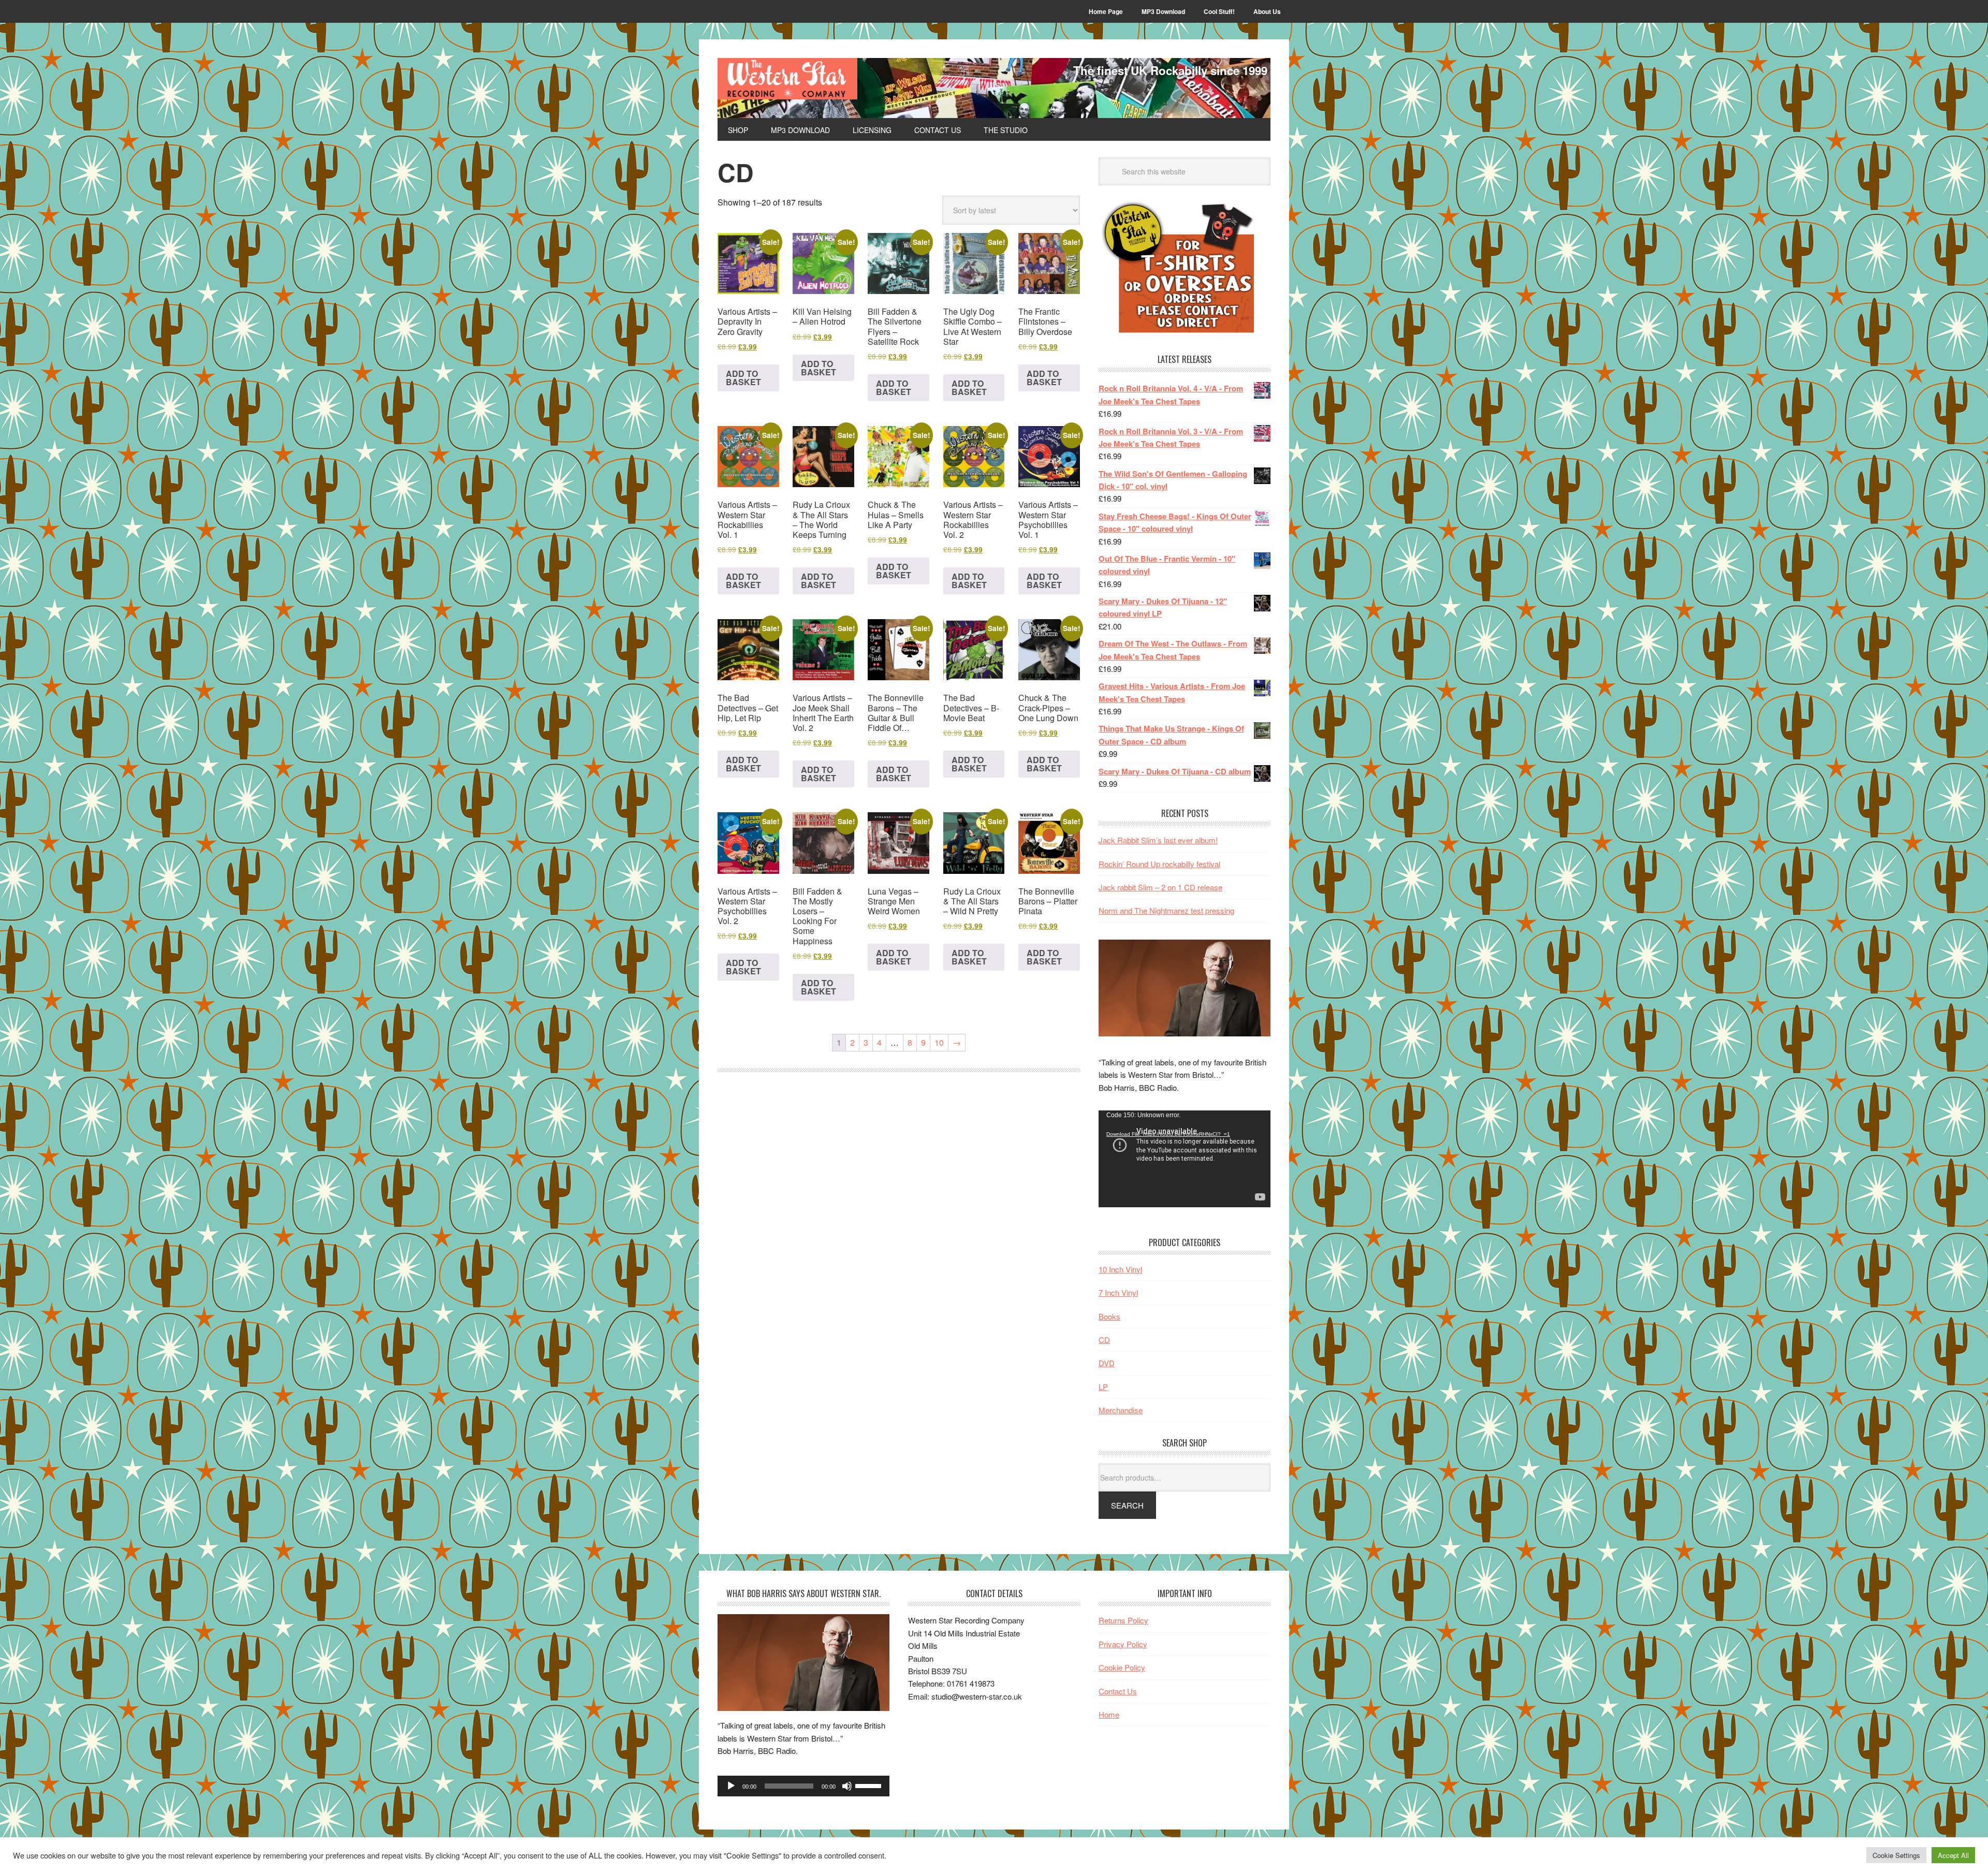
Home (1109, 1714)
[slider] (870, 1785)
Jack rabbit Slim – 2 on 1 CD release (1160, 887)
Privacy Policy (1123, 1644)
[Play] (731, 1786)
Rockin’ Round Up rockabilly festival (1159, 864)
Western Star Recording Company (787, 79)
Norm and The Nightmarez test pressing (1166, 910)
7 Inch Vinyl (1118, 1292)
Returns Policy (1123, 1620)
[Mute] (847, 1786)
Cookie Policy (1122, 1667)
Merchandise (1121, 1410)
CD (1104, 1340)
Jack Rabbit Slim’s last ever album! (1158, 840)
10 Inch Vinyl (1120, 1269)
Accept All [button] (1953, 1855)
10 (939, 1042)
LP (1103, 1387)
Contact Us (1118, 1691)
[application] (1185, 1159)
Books (1109, 1316)
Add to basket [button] (743, 378)
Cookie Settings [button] (1896, 1855)
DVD (1107, 1363)
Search (1127, 1505)
